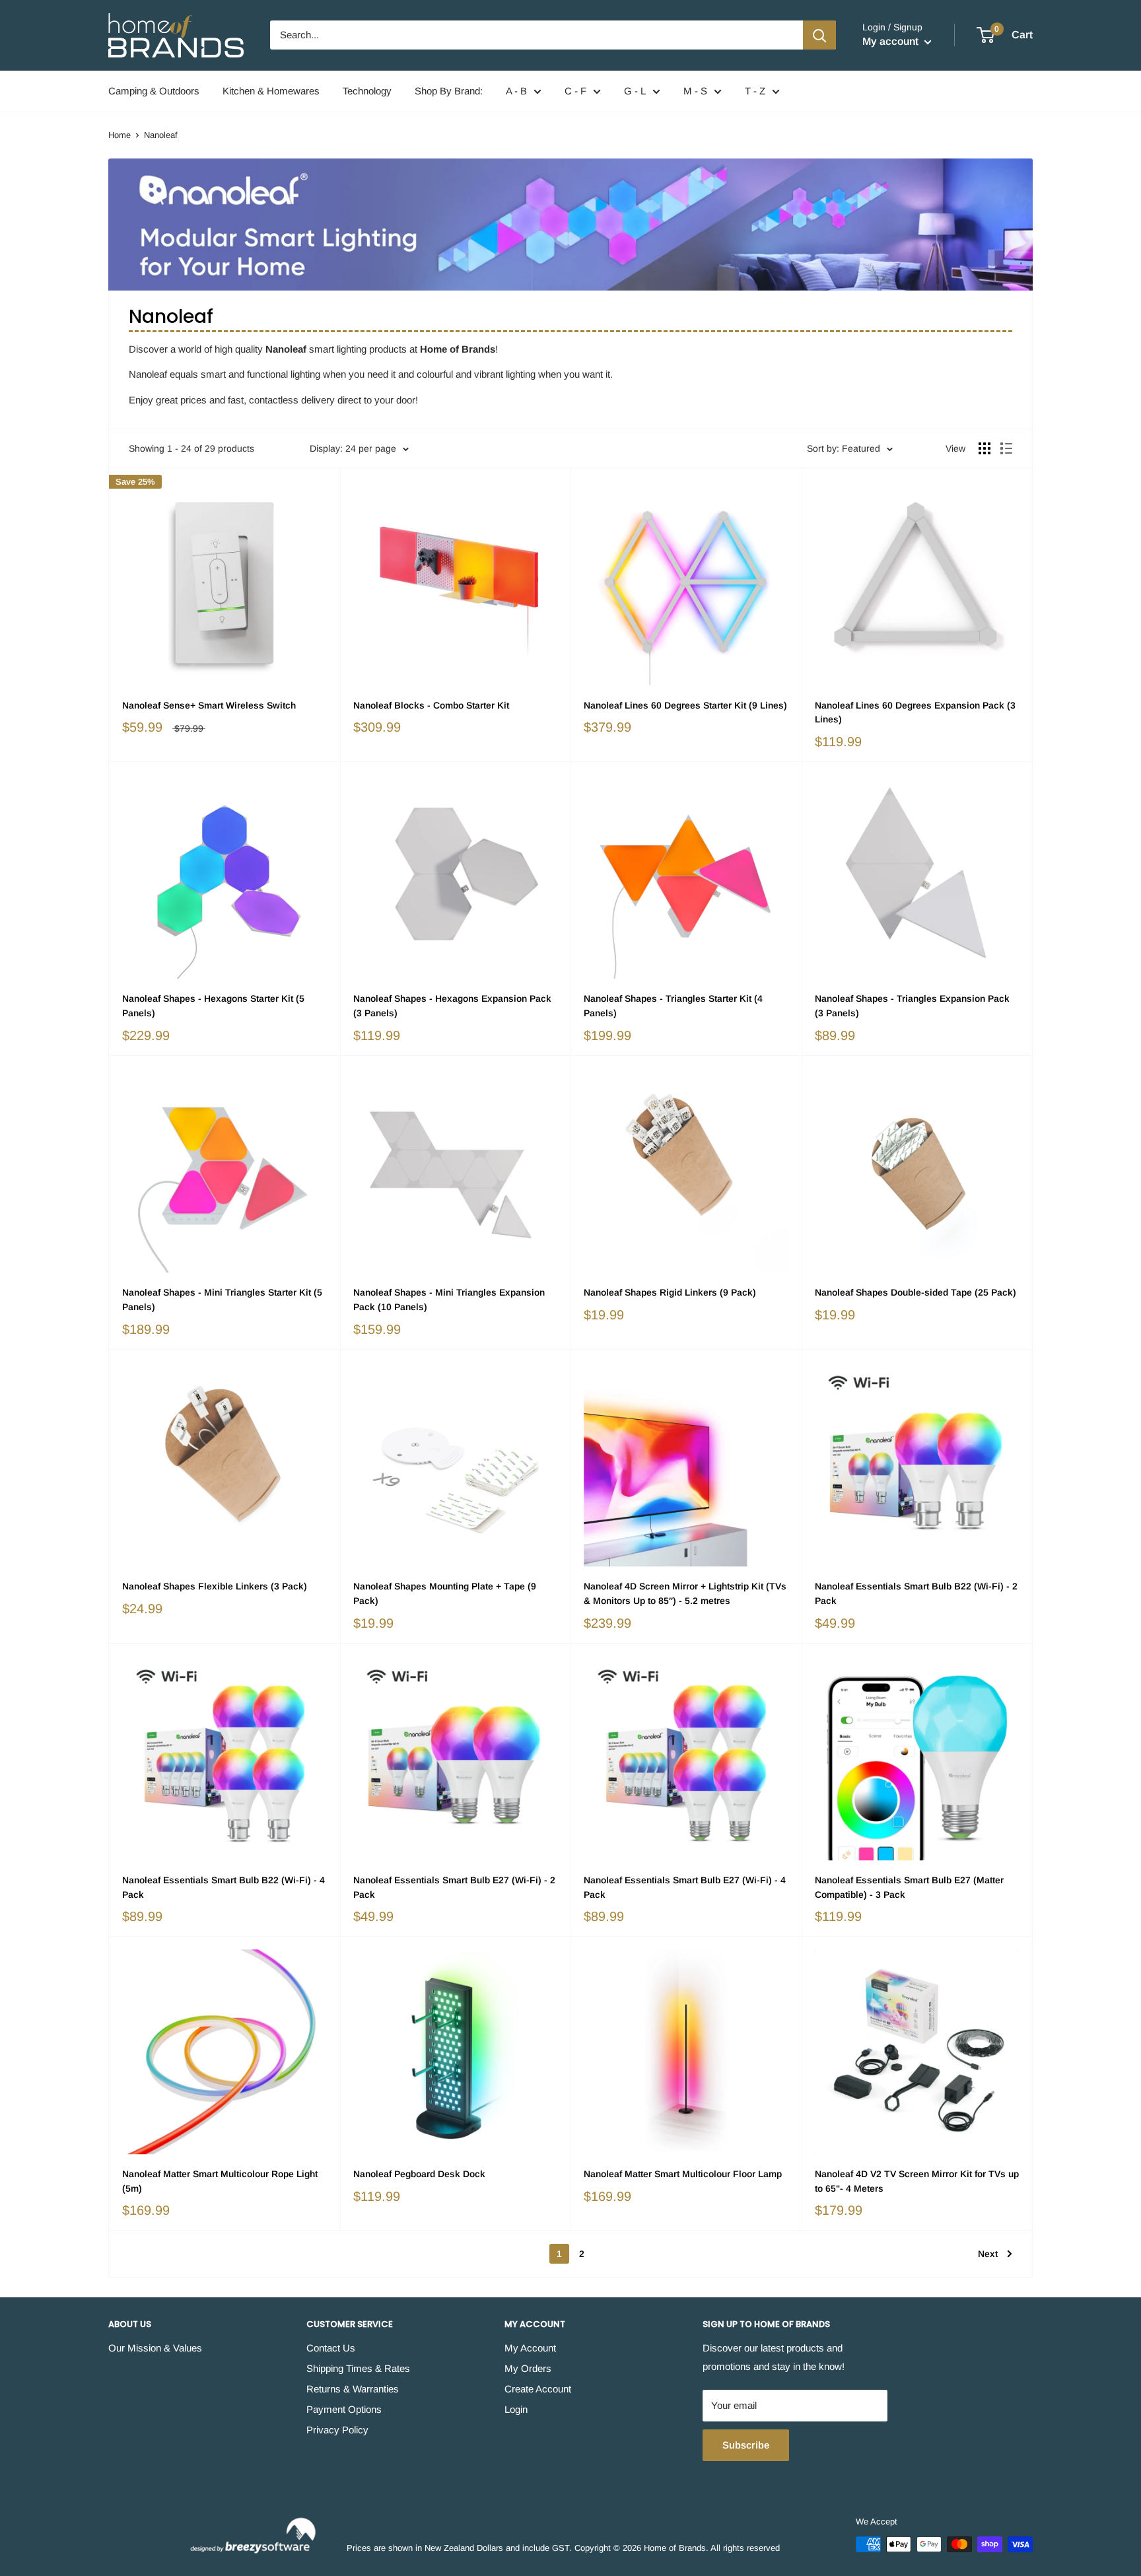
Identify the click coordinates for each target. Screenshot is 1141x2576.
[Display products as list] (1006, 448)
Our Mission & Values (155, 2348)
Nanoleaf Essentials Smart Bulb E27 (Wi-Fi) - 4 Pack (685, 1887)
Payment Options (344, 2409)
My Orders (528, 2368)
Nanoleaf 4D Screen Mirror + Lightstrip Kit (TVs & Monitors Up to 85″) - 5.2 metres (685, 1593)
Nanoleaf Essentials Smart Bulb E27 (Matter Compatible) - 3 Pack (909, 1887)
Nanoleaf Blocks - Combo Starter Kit (431, 705)
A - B (516, 91)
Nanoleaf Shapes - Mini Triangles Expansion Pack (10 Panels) (449, 1300)
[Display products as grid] (985, 448)
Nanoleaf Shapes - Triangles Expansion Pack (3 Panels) (912, 1006)
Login (516, 2409)
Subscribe (746, 2445)
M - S (695, 91)
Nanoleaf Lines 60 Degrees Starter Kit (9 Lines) (685, 705)
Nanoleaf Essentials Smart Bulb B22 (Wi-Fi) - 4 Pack (224, 1887)
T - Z (755, 91)
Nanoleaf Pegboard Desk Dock (419, 2174)
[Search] (819, 35)
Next (988, 2254)
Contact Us (331, 2348)
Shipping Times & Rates (358, 2368)
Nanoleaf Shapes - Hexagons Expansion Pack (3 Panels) (452, 1006)
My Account (530, 2348)
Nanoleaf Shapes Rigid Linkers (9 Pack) (670, 1292)
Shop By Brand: (449, 91)
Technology (367, 91)
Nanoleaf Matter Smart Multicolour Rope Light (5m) (220, 2181)
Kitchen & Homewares (271, 91)
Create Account (538, 2389)
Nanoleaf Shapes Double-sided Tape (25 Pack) (916, 1292)
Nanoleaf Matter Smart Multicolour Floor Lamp (683, 2174)
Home (120, 135)
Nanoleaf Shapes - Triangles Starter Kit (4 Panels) (673, 1006)
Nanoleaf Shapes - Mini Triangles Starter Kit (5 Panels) (222, 1300)
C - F (575, 91)
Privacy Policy (337, 2430)
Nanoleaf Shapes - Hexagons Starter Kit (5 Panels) (213, 1006)
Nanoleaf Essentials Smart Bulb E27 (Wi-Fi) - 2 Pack (454, 1887)
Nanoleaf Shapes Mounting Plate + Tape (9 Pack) (445, 1593)
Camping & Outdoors (154, 91)
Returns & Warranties (353, 2389)
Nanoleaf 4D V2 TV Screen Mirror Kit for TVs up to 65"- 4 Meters (917, 2181)
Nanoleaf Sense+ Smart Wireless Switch (209, 705)
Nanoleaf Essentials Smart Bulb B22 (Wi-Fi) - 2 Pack (916, 1593)
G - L (635, 91)
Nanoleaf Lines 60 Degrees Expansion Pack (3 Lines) (915, 713)
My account (892, 41)
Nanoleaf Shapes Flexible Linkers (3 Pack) (215, 1586)
